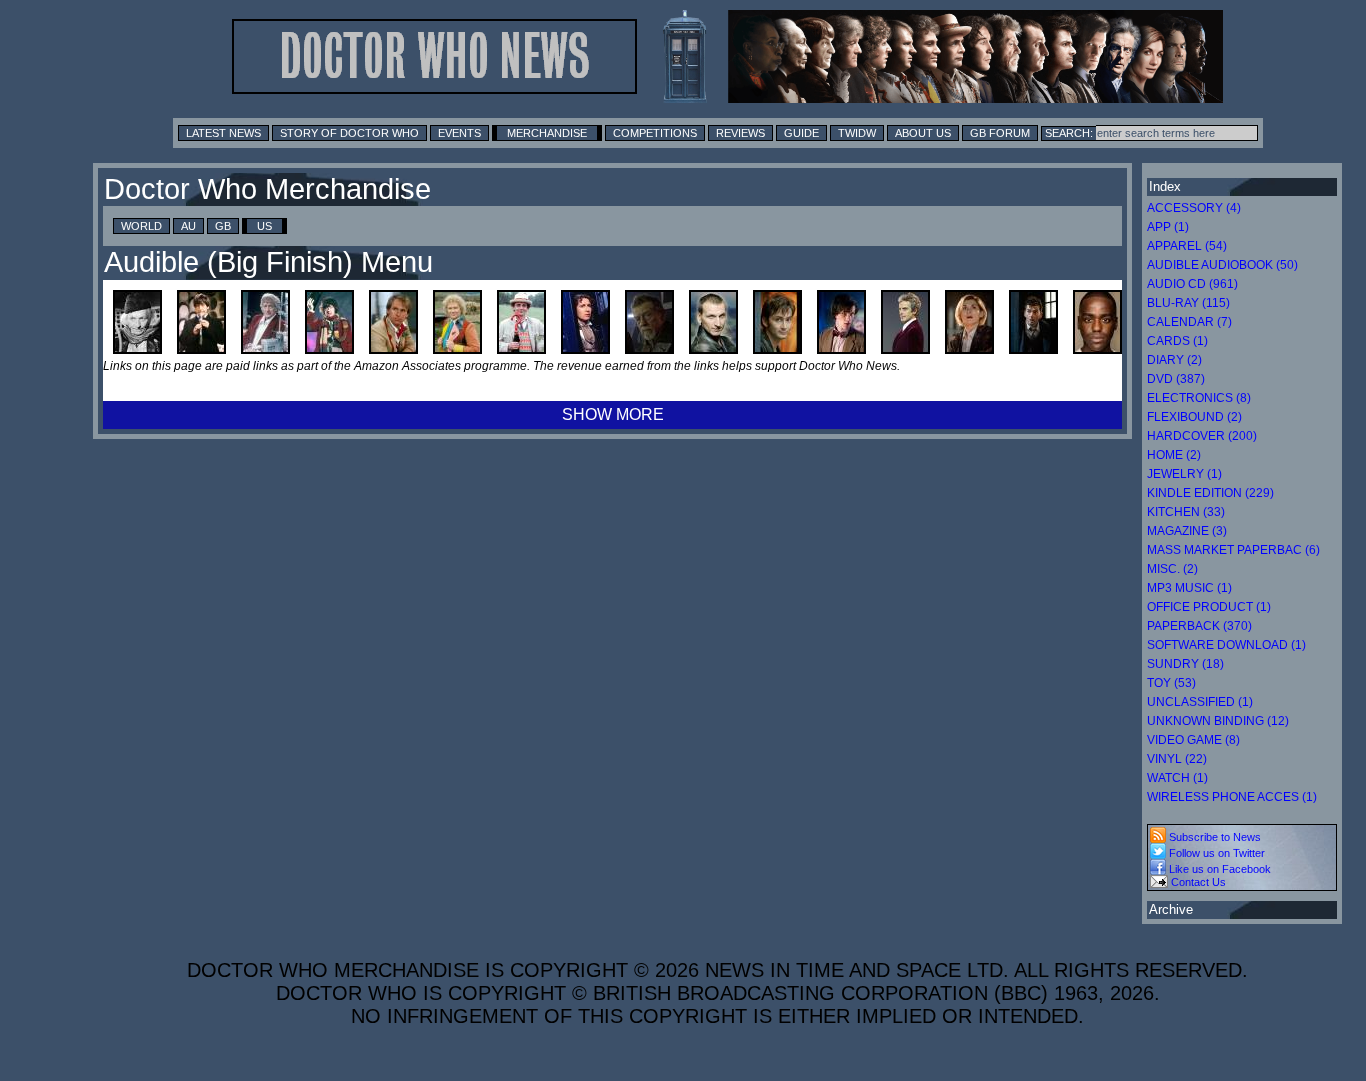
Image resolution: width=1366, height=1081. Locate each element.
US (264, 226)
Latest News (223, 133)
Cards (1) (1177, 341)
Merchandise (547, 133)
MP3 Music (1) (1189, 588)
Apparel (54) (1187, 246)
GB (223, 226)
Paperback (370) (1199, 626)
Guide (801, 133)
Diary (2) (1174, 360)
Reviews (740, 133)
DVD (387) (1176, 379)
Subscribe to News (1213, 837)
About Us (923, 133)
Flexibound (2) (1194, 417)
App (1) (1168, 227)
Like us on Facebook (1218, 869)
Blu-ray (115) (1188, 303)
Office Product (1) (1209, 607)
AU (188, 226)
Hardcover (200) (1202, 436)
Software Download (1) (1226, 645)
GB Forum (1000, 133)
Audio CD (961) (1192, 284)
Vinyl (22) (1177, 759)
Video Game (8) (1193, 740)
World (141, 226)
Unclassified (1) (1200, 702)
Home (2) (1174, 455)
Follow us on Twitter (1215, 853)
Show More (613, 414)
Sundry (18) (1185, 664)
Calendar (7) (1189, 322)
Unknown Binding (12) (1218, 721)
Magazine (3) (1187, 531)
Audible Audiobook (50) (1222, 265)
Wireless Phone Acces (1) (1232, 797)
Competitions (655, 133)
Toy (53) (1171, 683)
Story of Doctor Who (349, 133)
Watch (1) (1177, 778)
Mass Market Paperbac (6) (1233, 550)
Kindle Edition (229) (1210, 493)
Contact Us (1197, 882)
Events (459, 133)
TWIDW (857, 133)
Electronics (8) (1199, 398)
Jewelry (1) (1184, 474)
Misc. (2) (1172, 569)
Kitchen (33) (1186, 512)
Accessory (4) (1194, 208)
